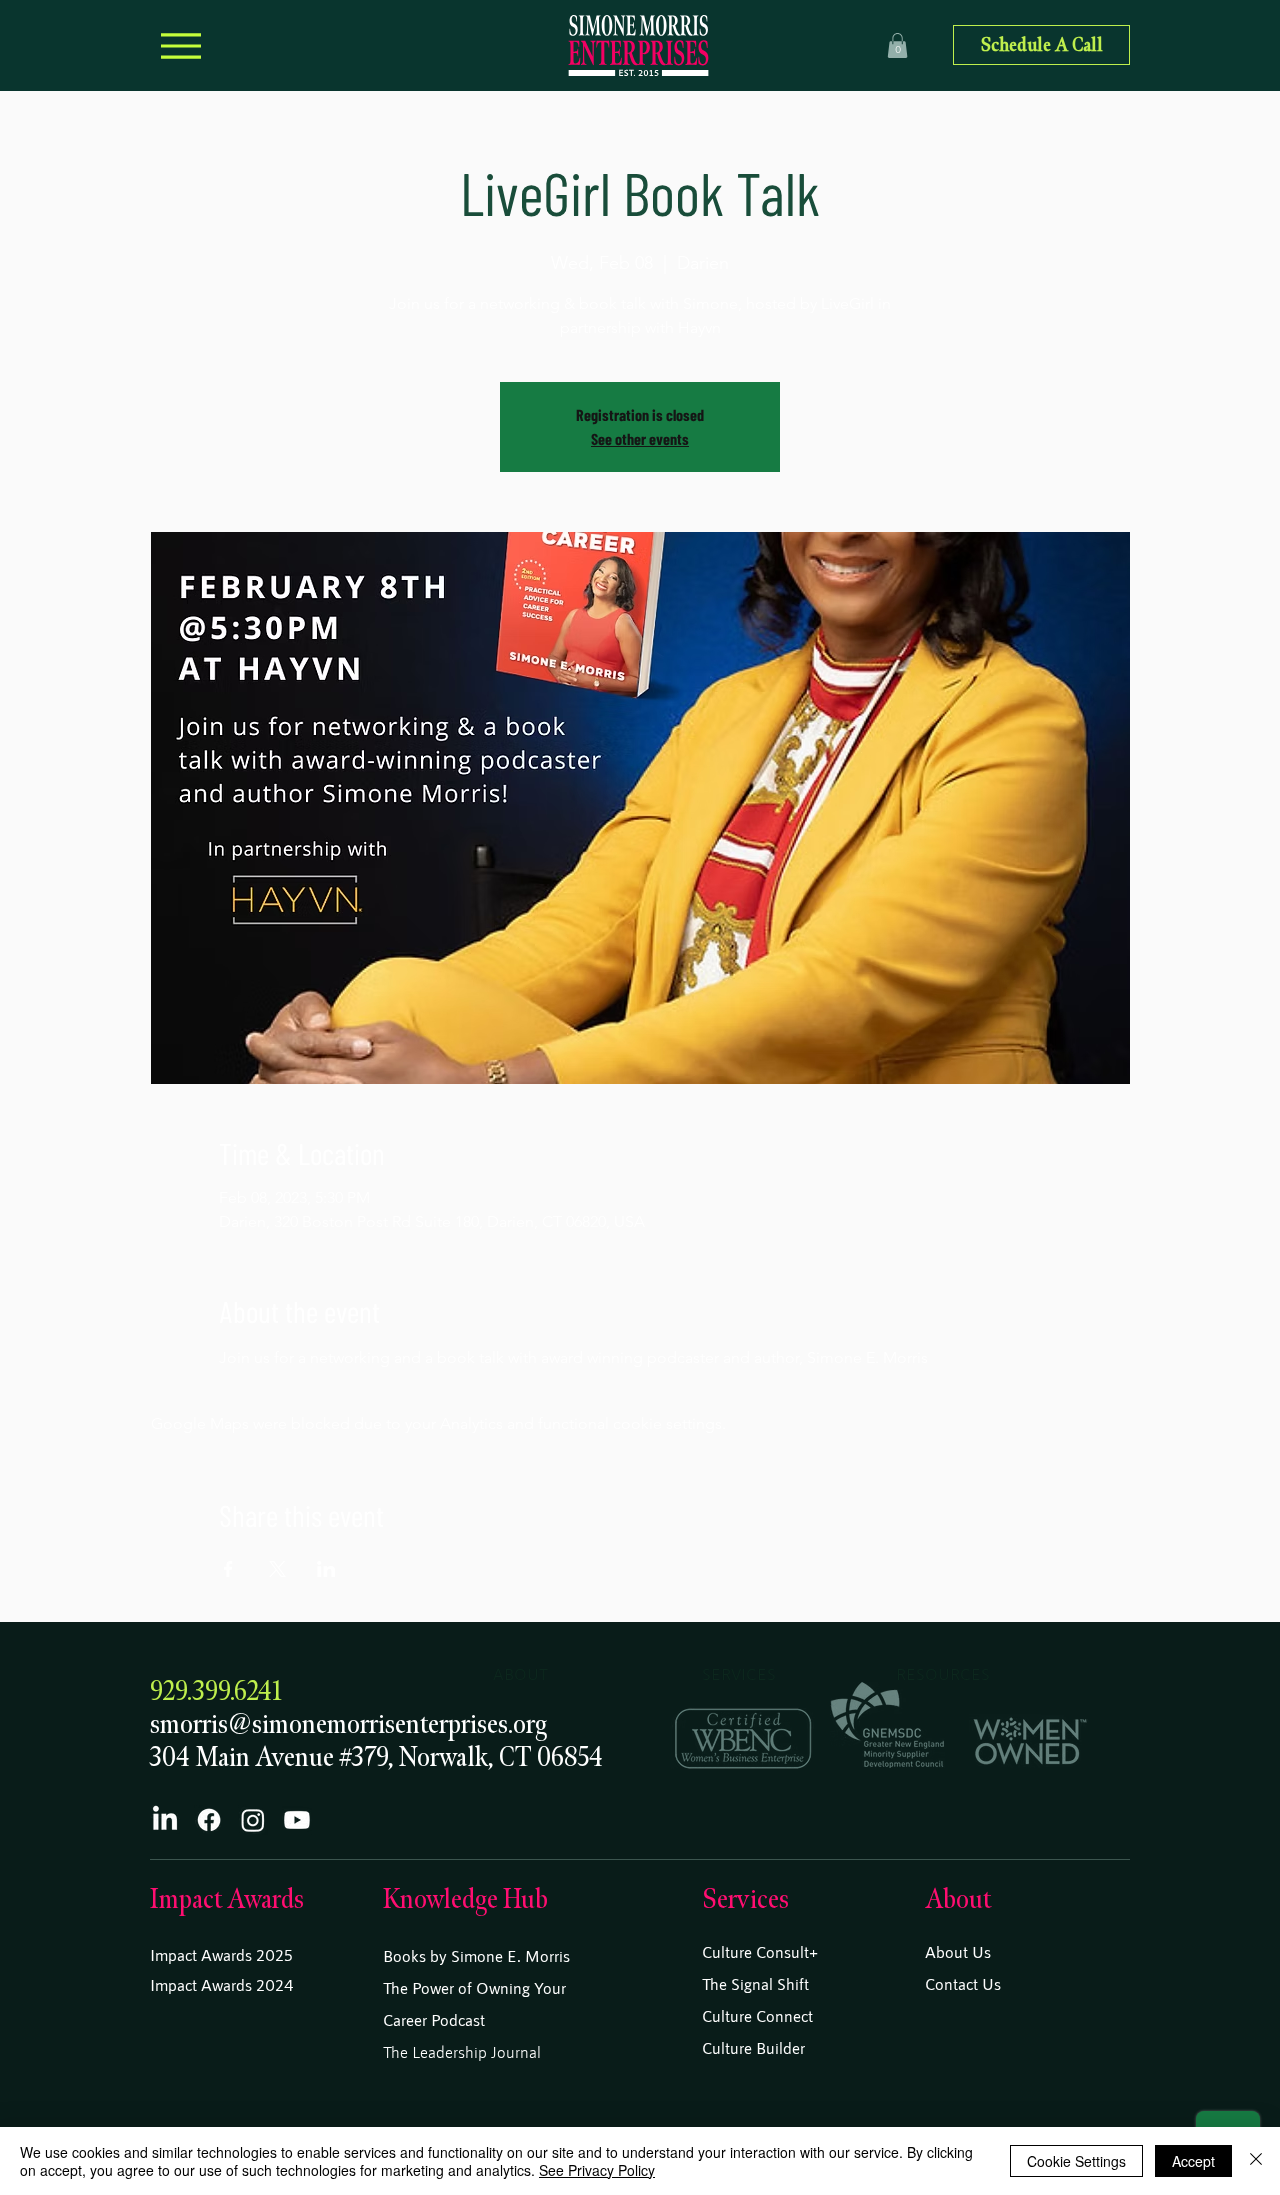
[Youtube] (297, 1820)
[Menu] (180, 45)
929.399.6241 (216, 1691)
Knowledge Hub (465, 1899)
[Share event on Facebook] (228, 1569)
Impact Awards (227, 1899)
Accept (1193, 2161)
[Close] (1256, 2161)
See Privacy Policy (597, 2170)
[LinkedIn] (165, 1820)
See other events (640, 438)
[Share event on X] (277, 1569)
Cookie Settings (1076, 2161)
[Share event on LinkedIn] (326, 1569)
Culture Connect (757, 2015)
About (958, 1899)
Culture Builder (753, 2047)
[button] (897, 45)
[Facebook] (209, 1820)
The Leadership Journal (462, 2051)
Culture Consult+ (760, 1951)
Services (745, 1899)
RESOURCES (943, 1673)
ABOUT (520, 1673)
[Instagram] (253, 1820)
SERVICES (739, 1673)
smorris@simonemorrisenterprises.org (348, 1724)
